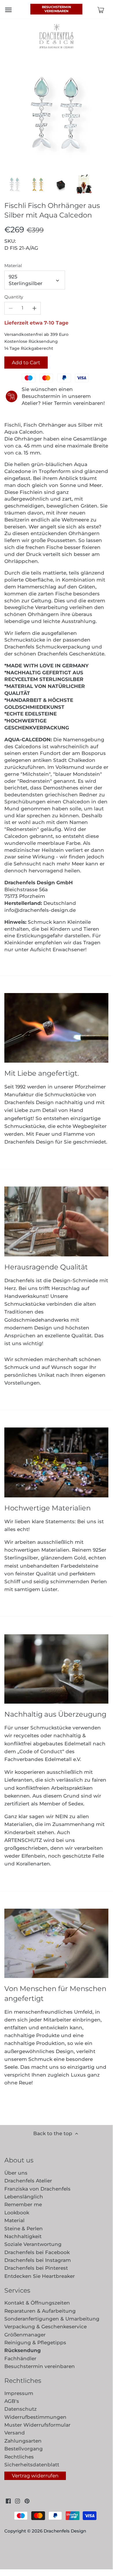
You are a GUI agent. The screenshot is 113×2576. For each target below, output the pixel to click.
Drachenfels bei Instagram (38, 2260)
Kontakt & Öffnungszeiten (37, 2303)
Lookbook (17, 2213)
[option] (14, 184)
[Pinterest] (27, 2501)
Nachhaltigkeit (23, 2236)
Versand (15, 2433)
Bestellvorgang (24, 2449)
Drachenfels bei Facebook (37, 2252)
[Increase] (34, 308)
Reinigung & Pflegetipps (35, 2343)
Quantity (14, 297)
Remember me (23, 2204)
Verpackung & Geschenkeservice (46, 2327)
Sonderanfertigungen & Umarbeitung (52, 2319)
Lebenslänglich (24, 2197)
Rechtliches (19, 2457)
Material (13, 266)
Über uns (16, 2173)
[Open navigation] (8, 10)
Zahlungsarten (23, 2441)
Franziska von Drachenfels (37, 2189)
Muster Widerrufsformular (37, 2425)
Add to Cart (26, 363)
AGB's (12, 2401)
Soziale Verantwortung (33, 2244)
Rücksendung (23, 2350)
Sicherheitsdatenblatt (32, 2465)
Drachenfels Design (65, 2531)
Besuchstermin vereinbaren (56, 9)
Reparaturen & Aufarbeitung (40, 2311)
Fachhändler (20, 2358)
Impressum (19, 2393)
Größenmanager (25, 2335)
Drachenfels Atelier (28, 2181)
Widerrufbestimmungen (35, 2417)
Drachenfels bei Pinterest (36, 2268)
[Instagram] (17, 2501)
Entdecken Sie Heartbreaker (40, 2276)
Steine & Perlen (24, 2229)
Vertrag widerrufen (35, 2476)
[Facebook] (8, 2501)
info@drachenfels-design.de (40, 910)
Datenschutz (21, 2409)
